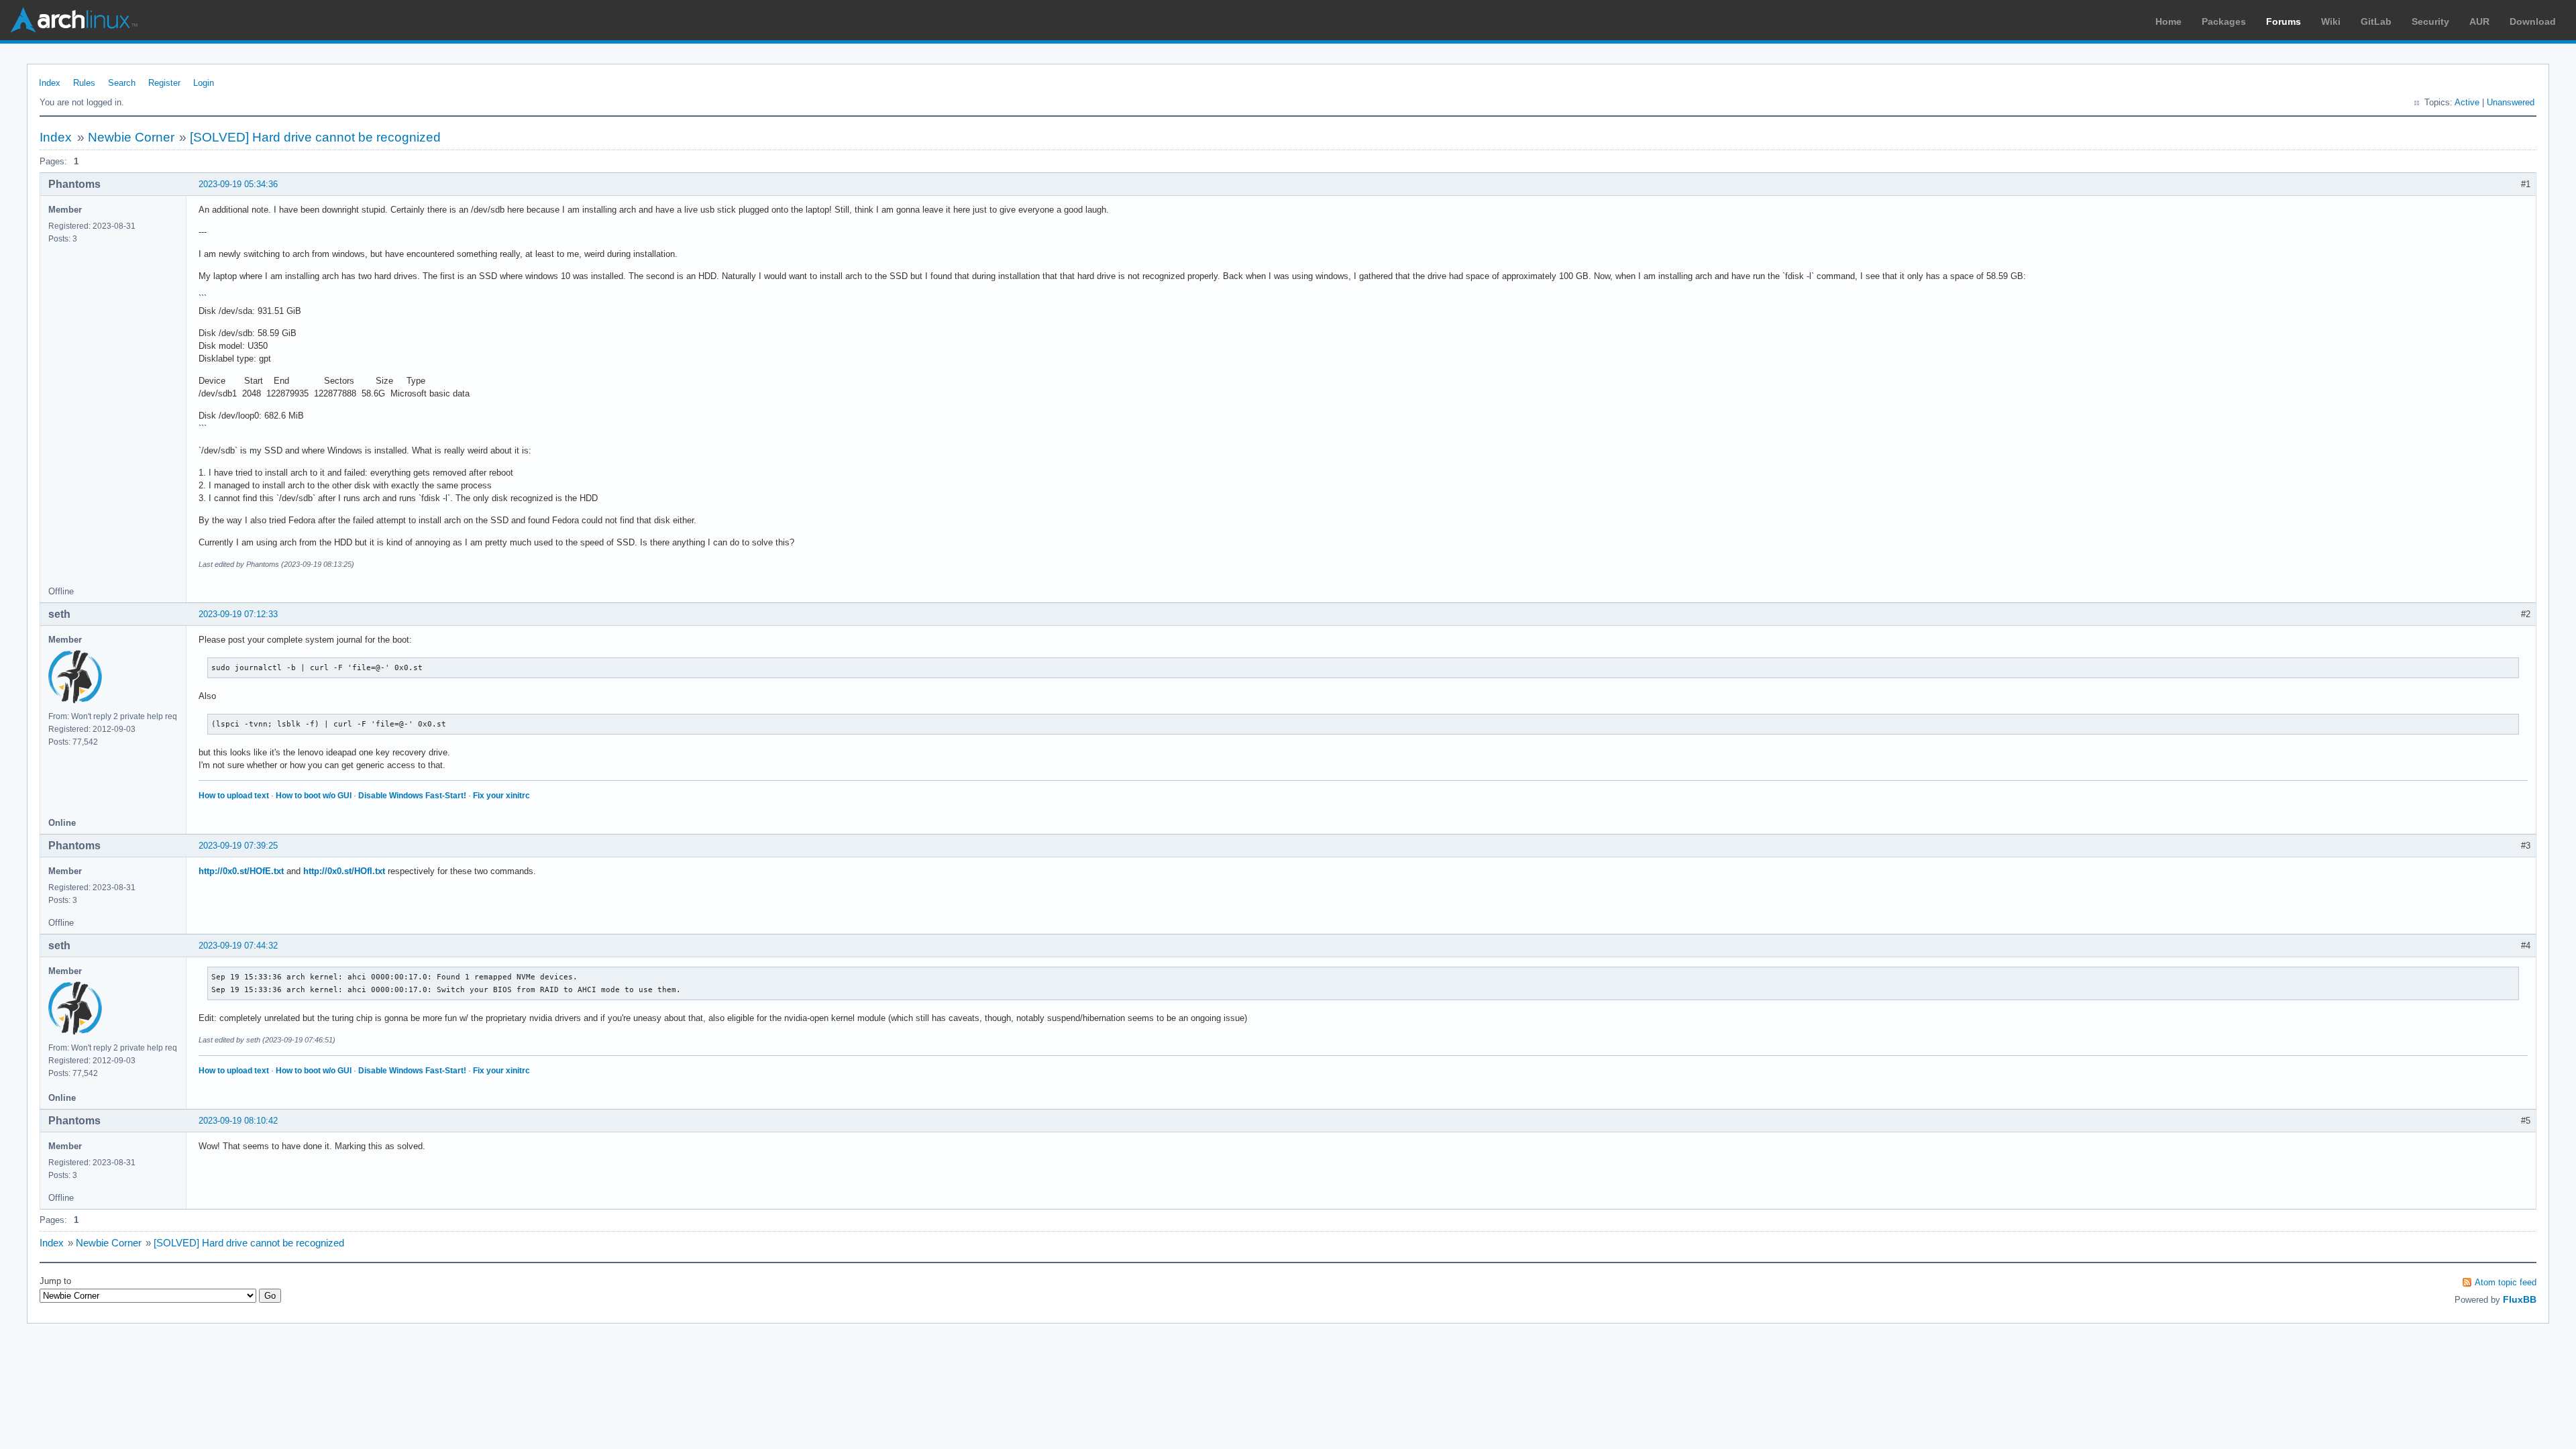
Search (122, 83)
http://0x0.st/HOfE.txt (241, 871)
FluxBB (2520, 1299)
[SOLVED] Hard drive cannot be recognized (315, 137)
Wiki (2331, 21)
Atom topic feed (2506, 1282)
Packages (2224, 21)
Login (204, 83)
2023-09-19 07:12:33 (238, 614)
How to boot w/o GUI (314, 796)
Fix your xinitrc (501, 796)
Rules (84, 83)
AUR (2479, 21)
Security (2430, 21)
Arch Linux (74, 20)
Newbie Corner (131, 137)
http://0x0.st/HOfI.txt (344, 871)
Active (2467, 102)
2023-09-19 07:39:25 (238, 846)
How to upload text (234, 796)
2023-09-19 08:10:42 (238, 1121)
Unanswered (2511, 102)
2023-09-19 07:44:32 (238, 946)
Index (50, 83)
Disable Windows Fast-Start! (412, 796)
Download (2533, 21)
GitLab (2376, 21)
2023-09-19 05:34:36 (238, 184)
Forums (2284, 21)
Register (164, 83)
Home (2168, 21)
